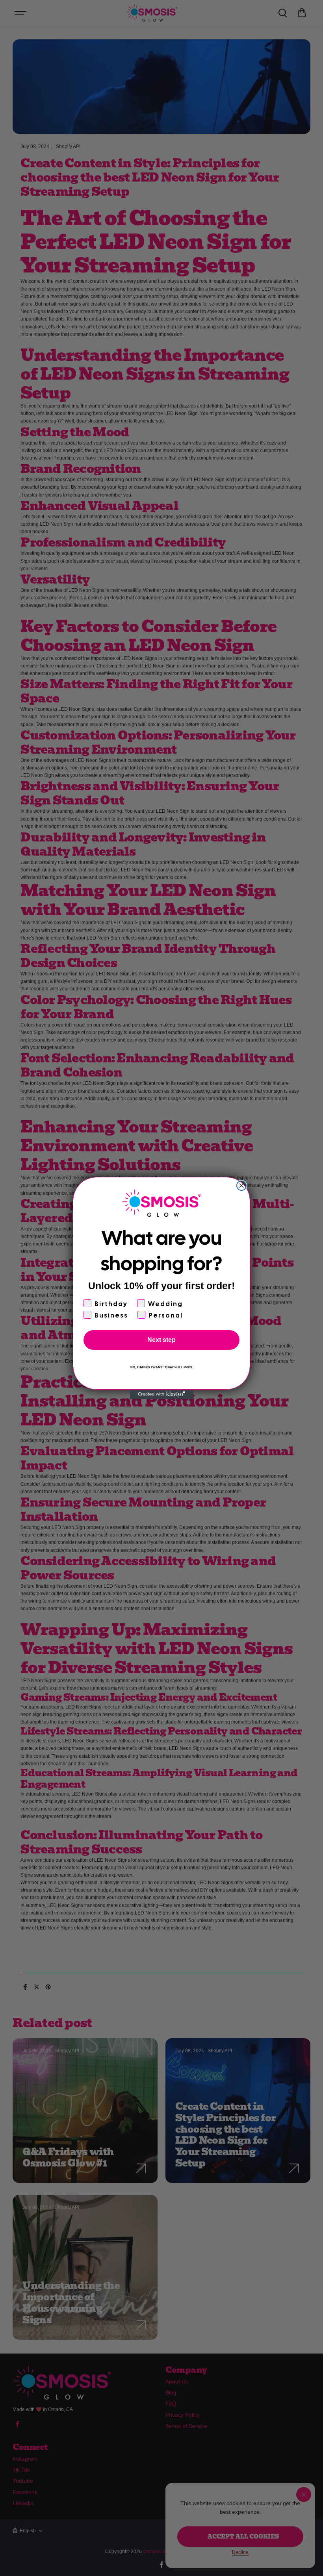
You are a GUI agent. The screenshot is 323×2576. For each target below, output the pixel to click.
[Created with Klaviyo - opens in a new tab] (161, 1394)
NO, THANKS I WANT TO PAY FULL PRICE (162, 1367)
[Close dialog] (241, 1186)
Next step (161, 1340)
